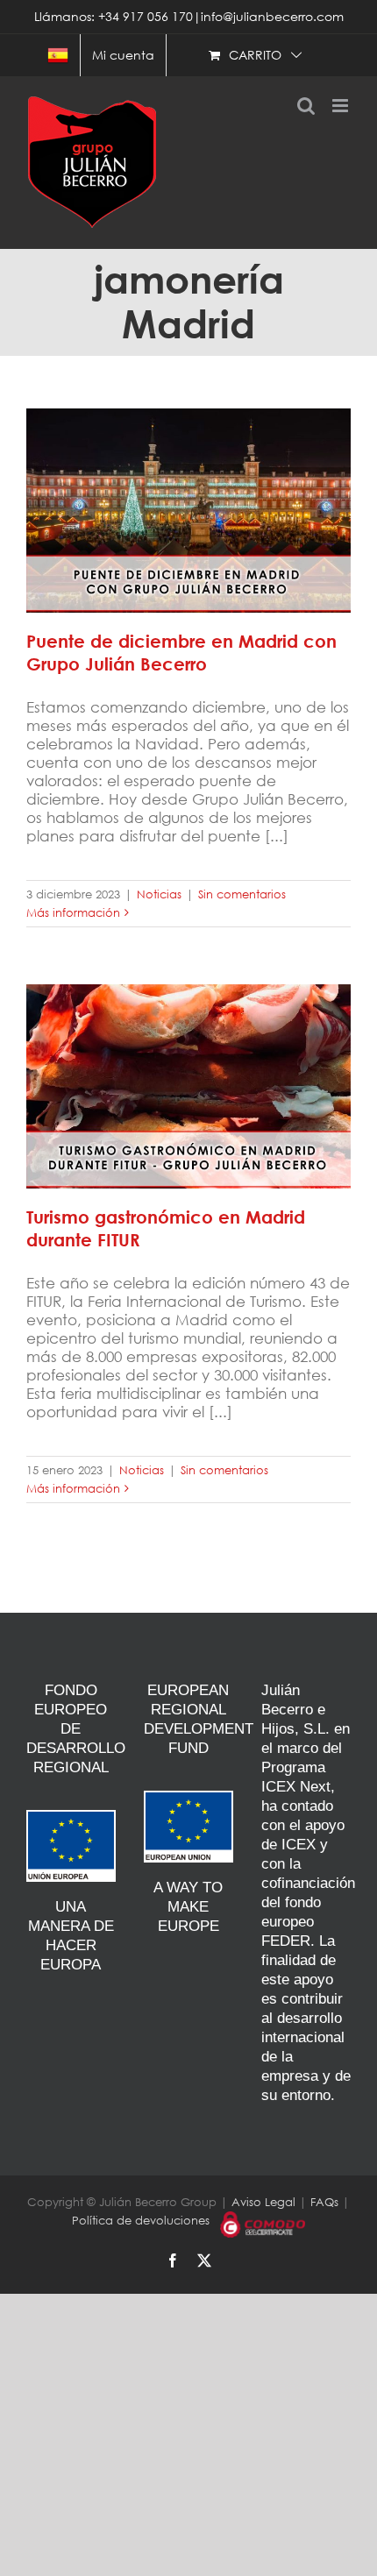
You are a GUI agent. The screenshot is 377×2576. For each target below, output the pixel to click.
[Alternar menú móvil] (341, 106)
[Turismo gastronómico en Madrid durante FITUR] (188, 1086)
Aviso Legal (263, 2202)
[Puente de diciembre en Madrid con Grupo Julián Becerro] (188, 511)
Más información (73, 913)
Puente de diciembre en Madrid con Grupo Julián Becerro (188, 491)
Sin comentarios (242, 894)
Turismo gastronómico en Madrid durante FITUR (188, 1067)
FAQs (324, 2202)
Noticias (159, 894)
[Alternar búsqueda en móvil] (306, 106)
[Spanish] (58, 55)
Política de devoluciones (141, 2221)
